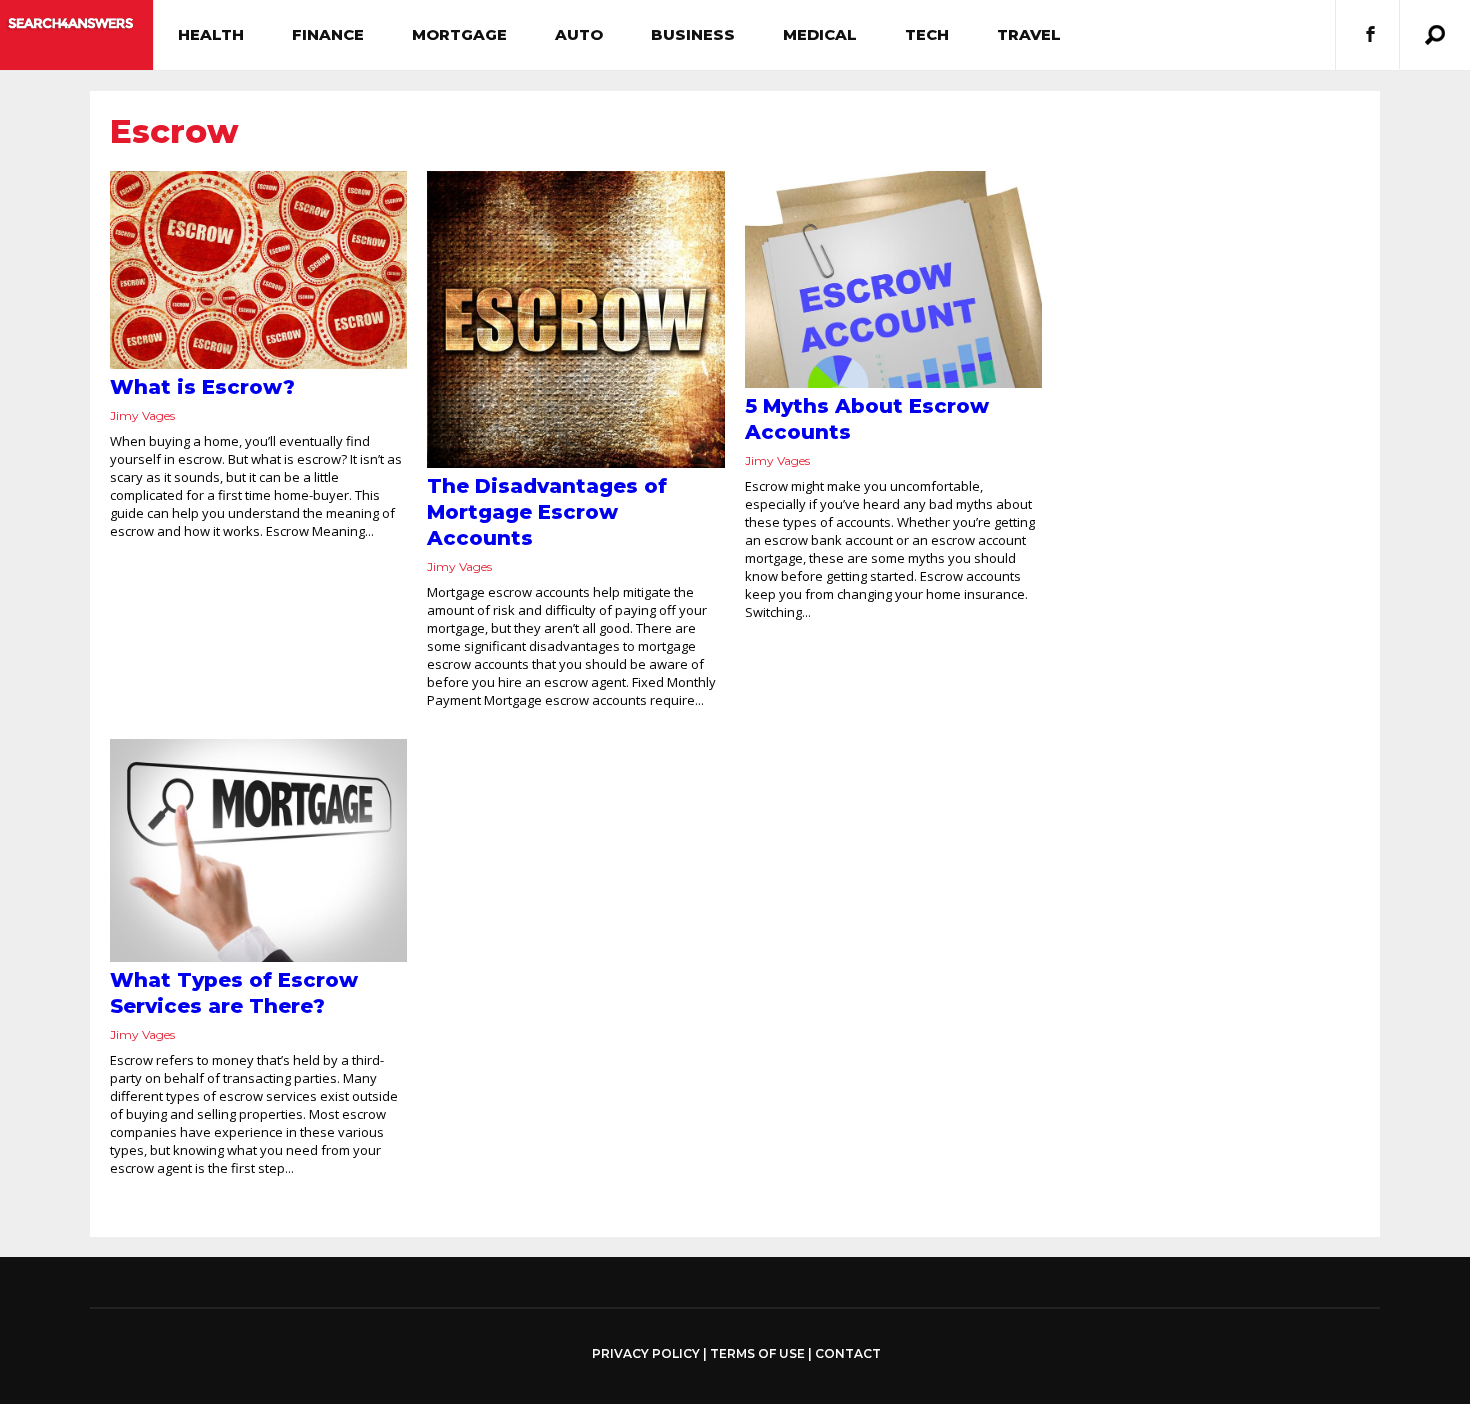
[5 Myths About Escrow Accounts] (893, 279)
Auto (579, 34)
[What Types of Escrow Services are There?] (258, 850)
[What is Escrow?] (258, 270)
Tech (927, 34)
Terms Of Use (757, 1353)
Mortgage (459, 34)
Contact (848, 1353)
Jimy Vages (142, 415)
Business (693, 34)
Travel (1029, 34)
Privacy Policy (646, 1354)
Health (211, 34)
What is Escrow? (202, 387)
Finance (328, 34)
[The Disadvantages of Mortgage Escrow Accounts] (575, 319)
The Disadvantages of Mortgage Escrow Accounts (547, 512)
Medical (820, 34)
